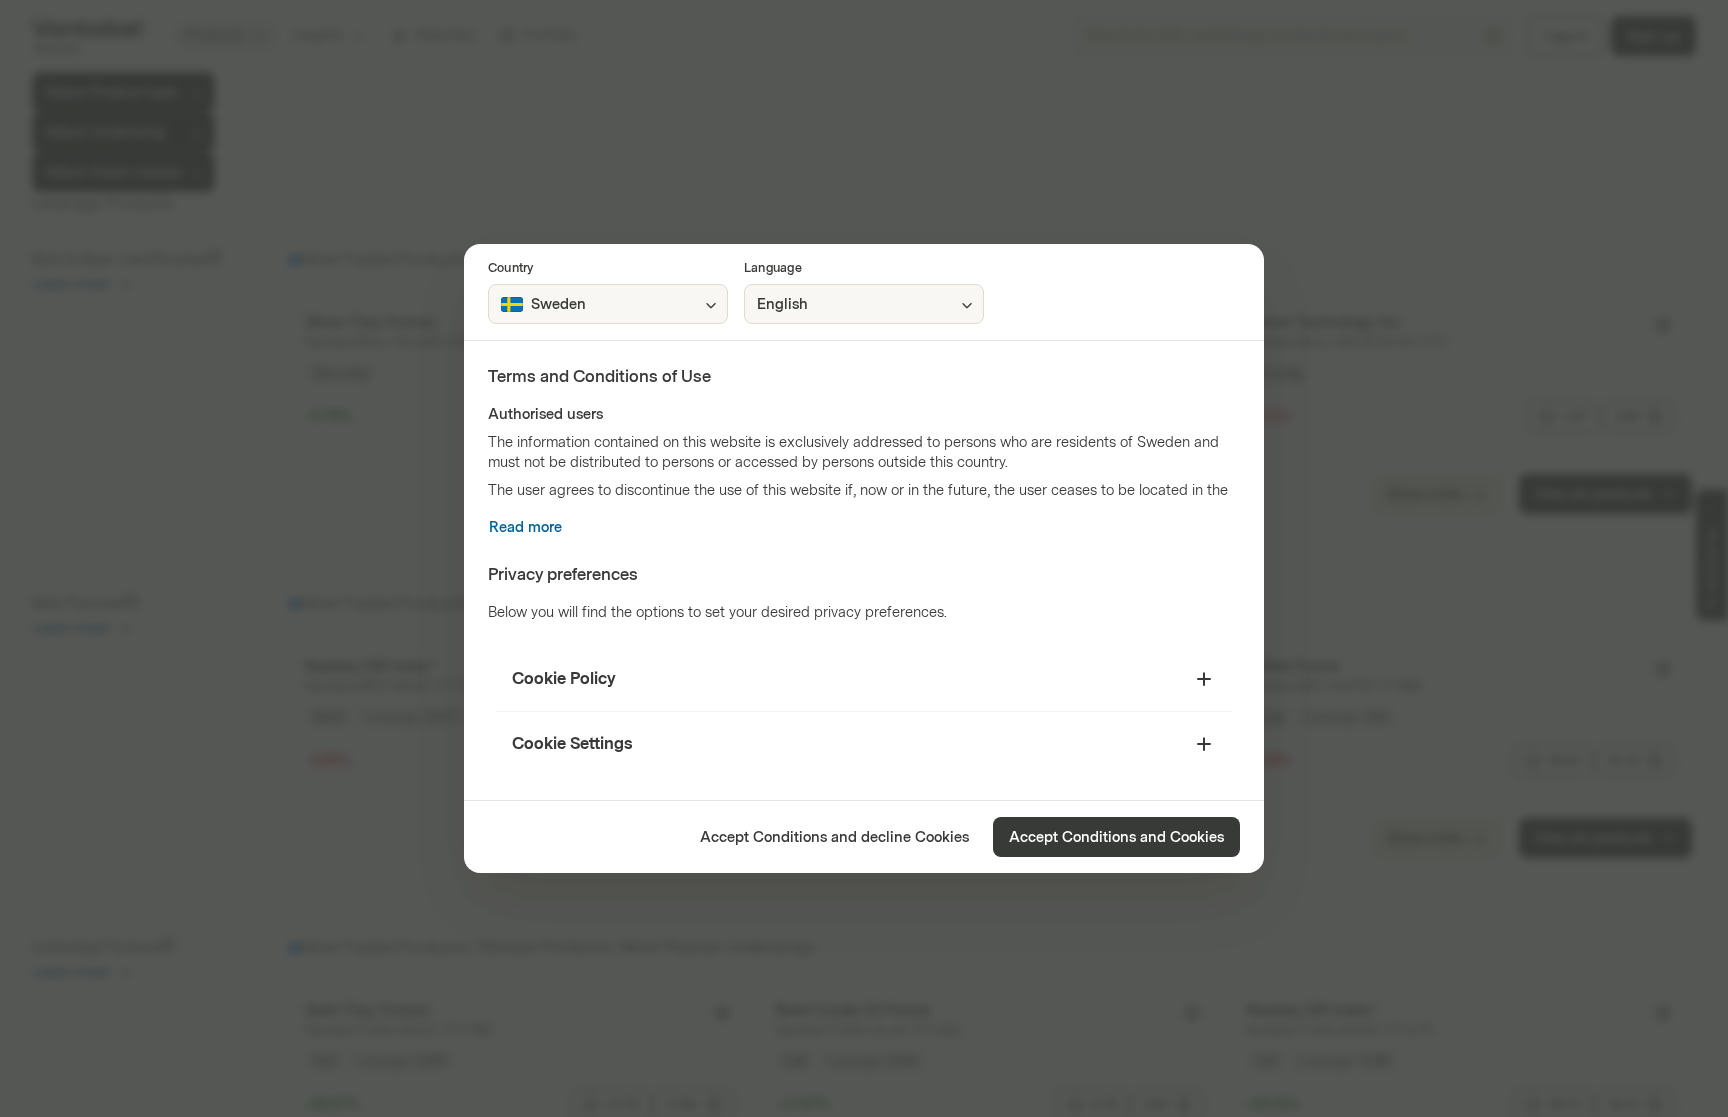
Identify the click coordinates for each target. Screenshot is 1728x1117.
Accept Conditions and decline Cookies (834, 837)
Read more (525, 527)
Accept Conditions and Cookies (1116, 837)
